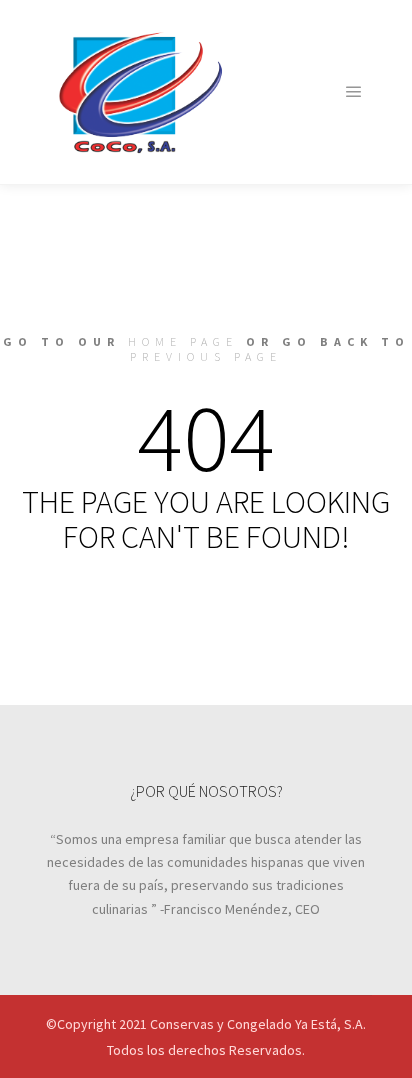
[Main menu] (354, 92)
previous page (206, 356)
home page (183, 341)
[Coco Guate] (140, 92)
